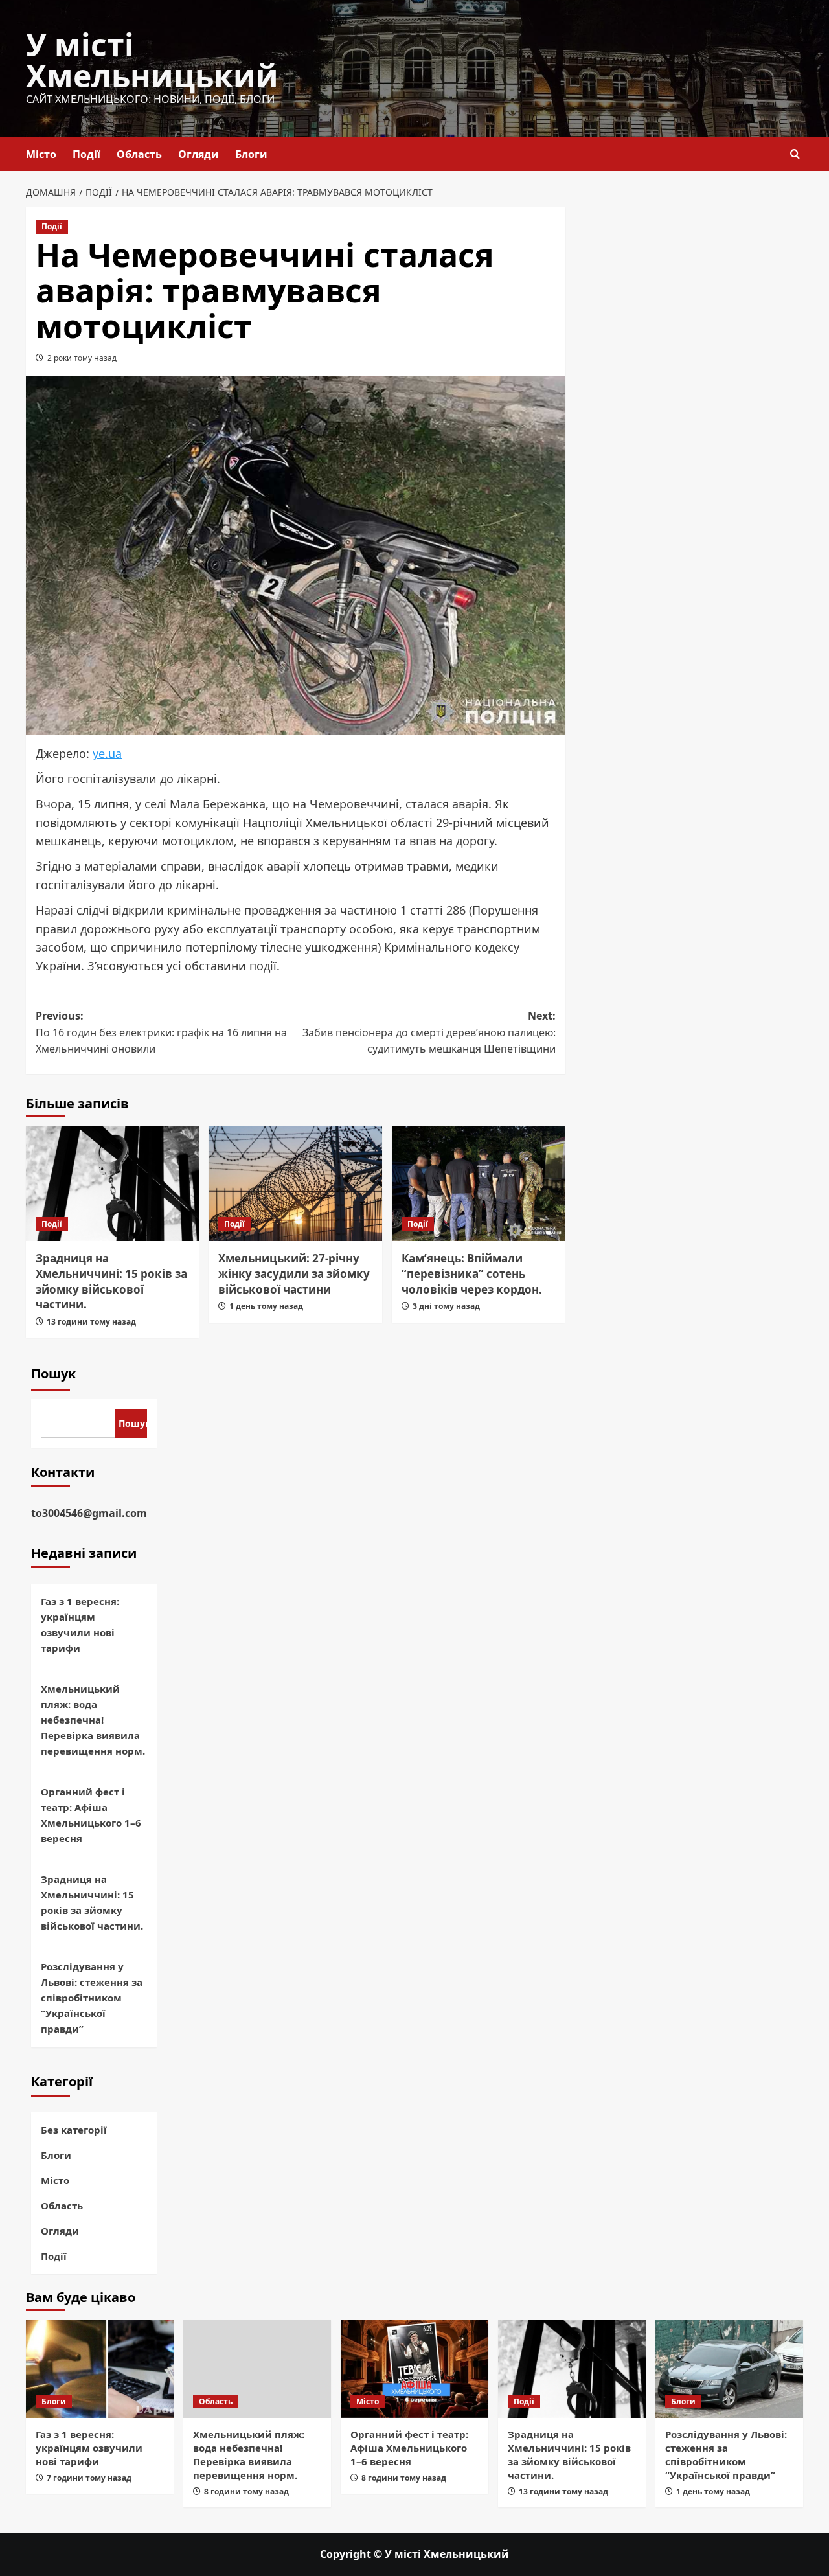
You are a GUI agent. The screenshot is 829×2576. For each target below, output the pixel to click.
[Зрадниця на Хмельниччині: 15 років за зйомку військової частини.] (112, 1183)
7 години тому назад (89, 2478)
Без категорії (74, 2130)
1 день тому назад (266, 1306)
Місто (41, 154)
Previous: (161, 1032)
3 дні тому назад (446, 1306)
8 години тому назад (246, 2491)
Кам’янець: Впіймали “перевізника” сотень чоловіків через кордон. (472, 1274)
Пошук (53, 1373)
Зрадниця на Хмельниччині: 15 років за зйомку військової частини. (111, 1281)
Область (139, 154)
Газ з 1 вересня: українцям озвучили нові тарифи (80, 1624)
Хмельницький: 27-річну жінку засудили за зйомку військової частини (294, 1274)
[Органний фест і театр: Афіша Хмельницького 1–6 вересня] (414, 2369)
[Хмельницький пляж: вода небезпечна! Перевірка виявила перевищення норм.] (257, 2369)
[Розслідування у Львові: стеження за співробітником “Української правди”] (729, 2369)
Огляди (199, 154)
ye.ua (107, 753)
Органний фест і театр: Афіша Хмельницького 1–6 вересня (91, 1815)
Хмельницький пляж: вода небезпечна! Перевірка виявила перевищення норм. (93, 1720)
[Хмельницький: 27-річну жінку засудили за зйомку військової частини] (295, 1183)
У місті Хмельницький (152, 60)
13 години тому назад (91, 1322)
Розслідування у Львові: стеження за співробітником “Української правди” (92, 1998)
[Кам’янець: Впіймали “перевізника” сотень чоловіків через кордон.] (478, 1183)
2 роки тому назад (82, 358)
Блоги (251, 154)
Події (86, 154)
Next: (429, 1032)
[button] (795, 154)
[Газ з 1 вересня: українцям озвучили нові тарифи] (100, 2369)
